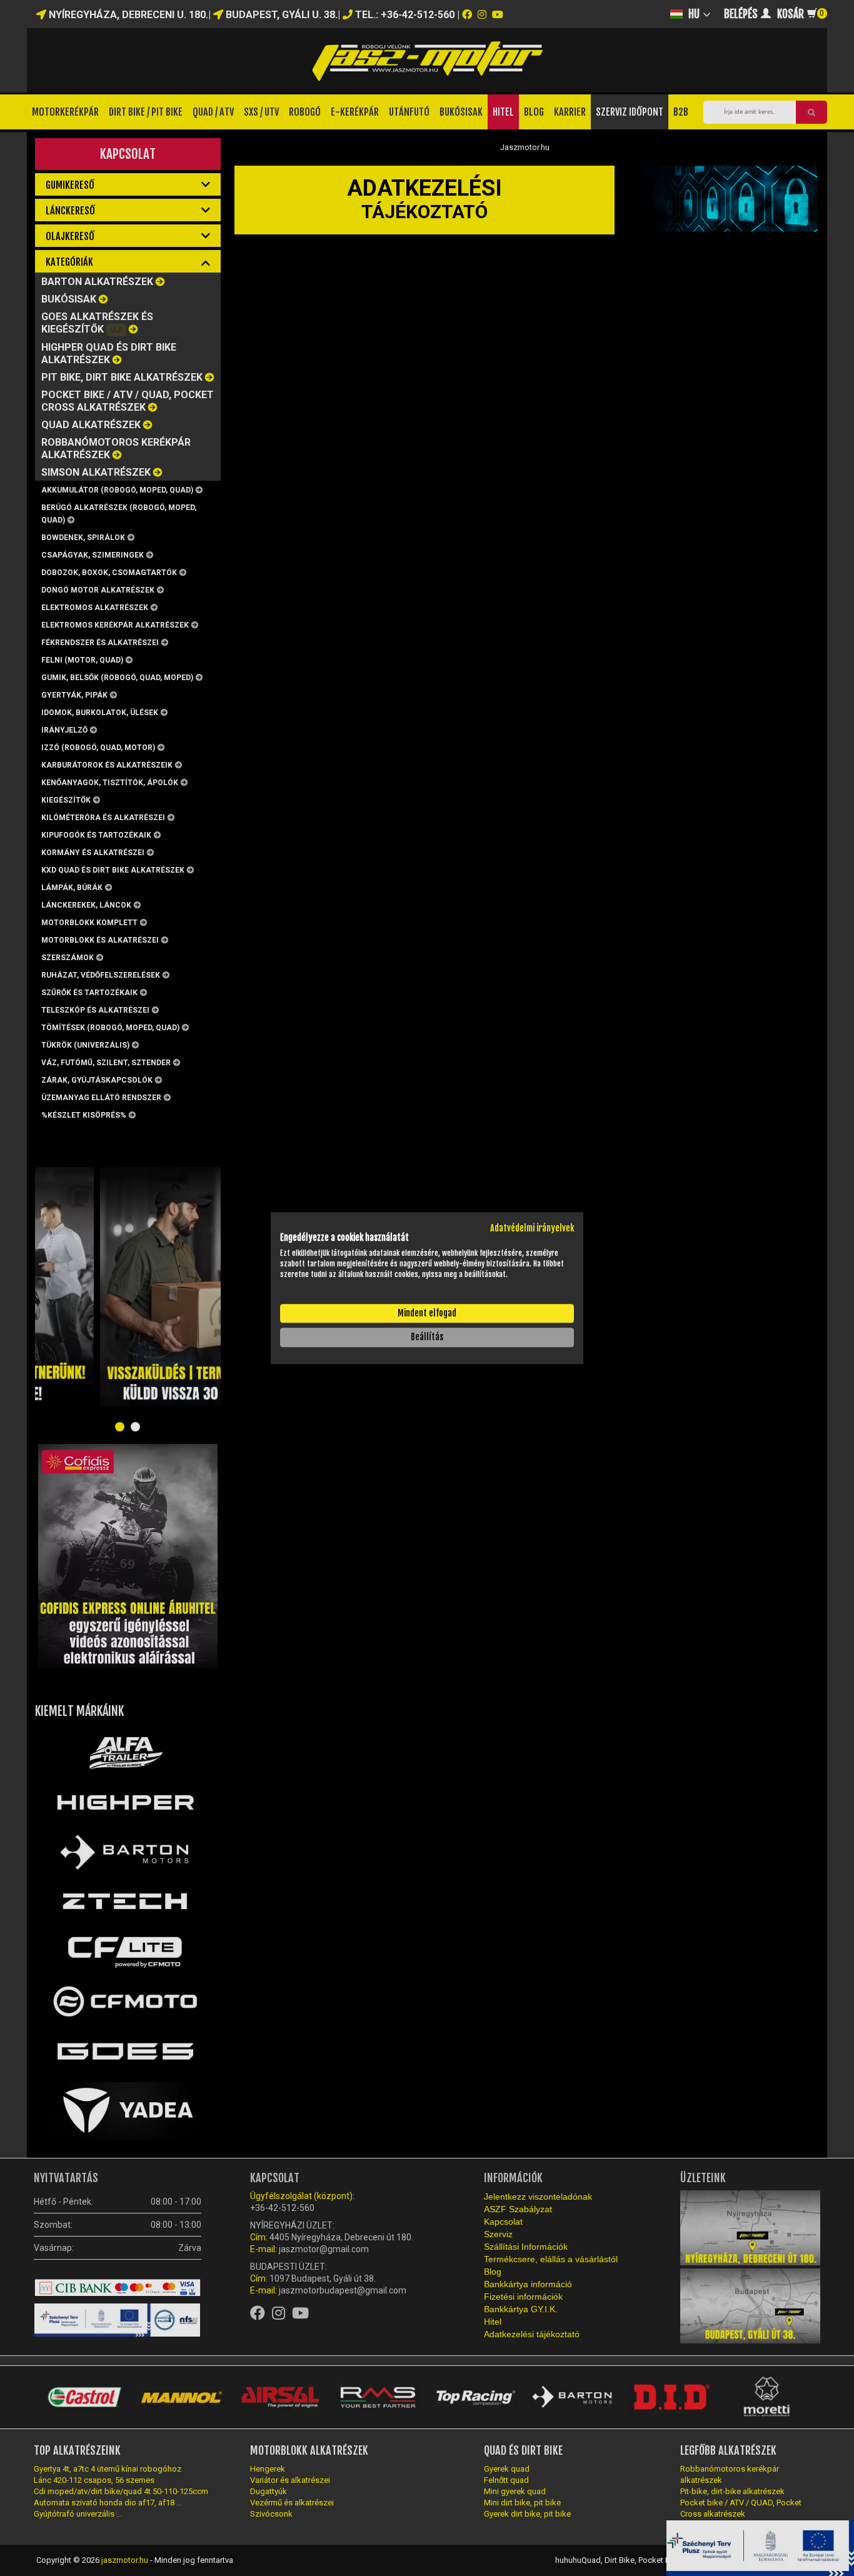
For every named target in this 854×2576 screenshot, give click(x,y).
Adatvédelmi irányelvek (532, 1228)
